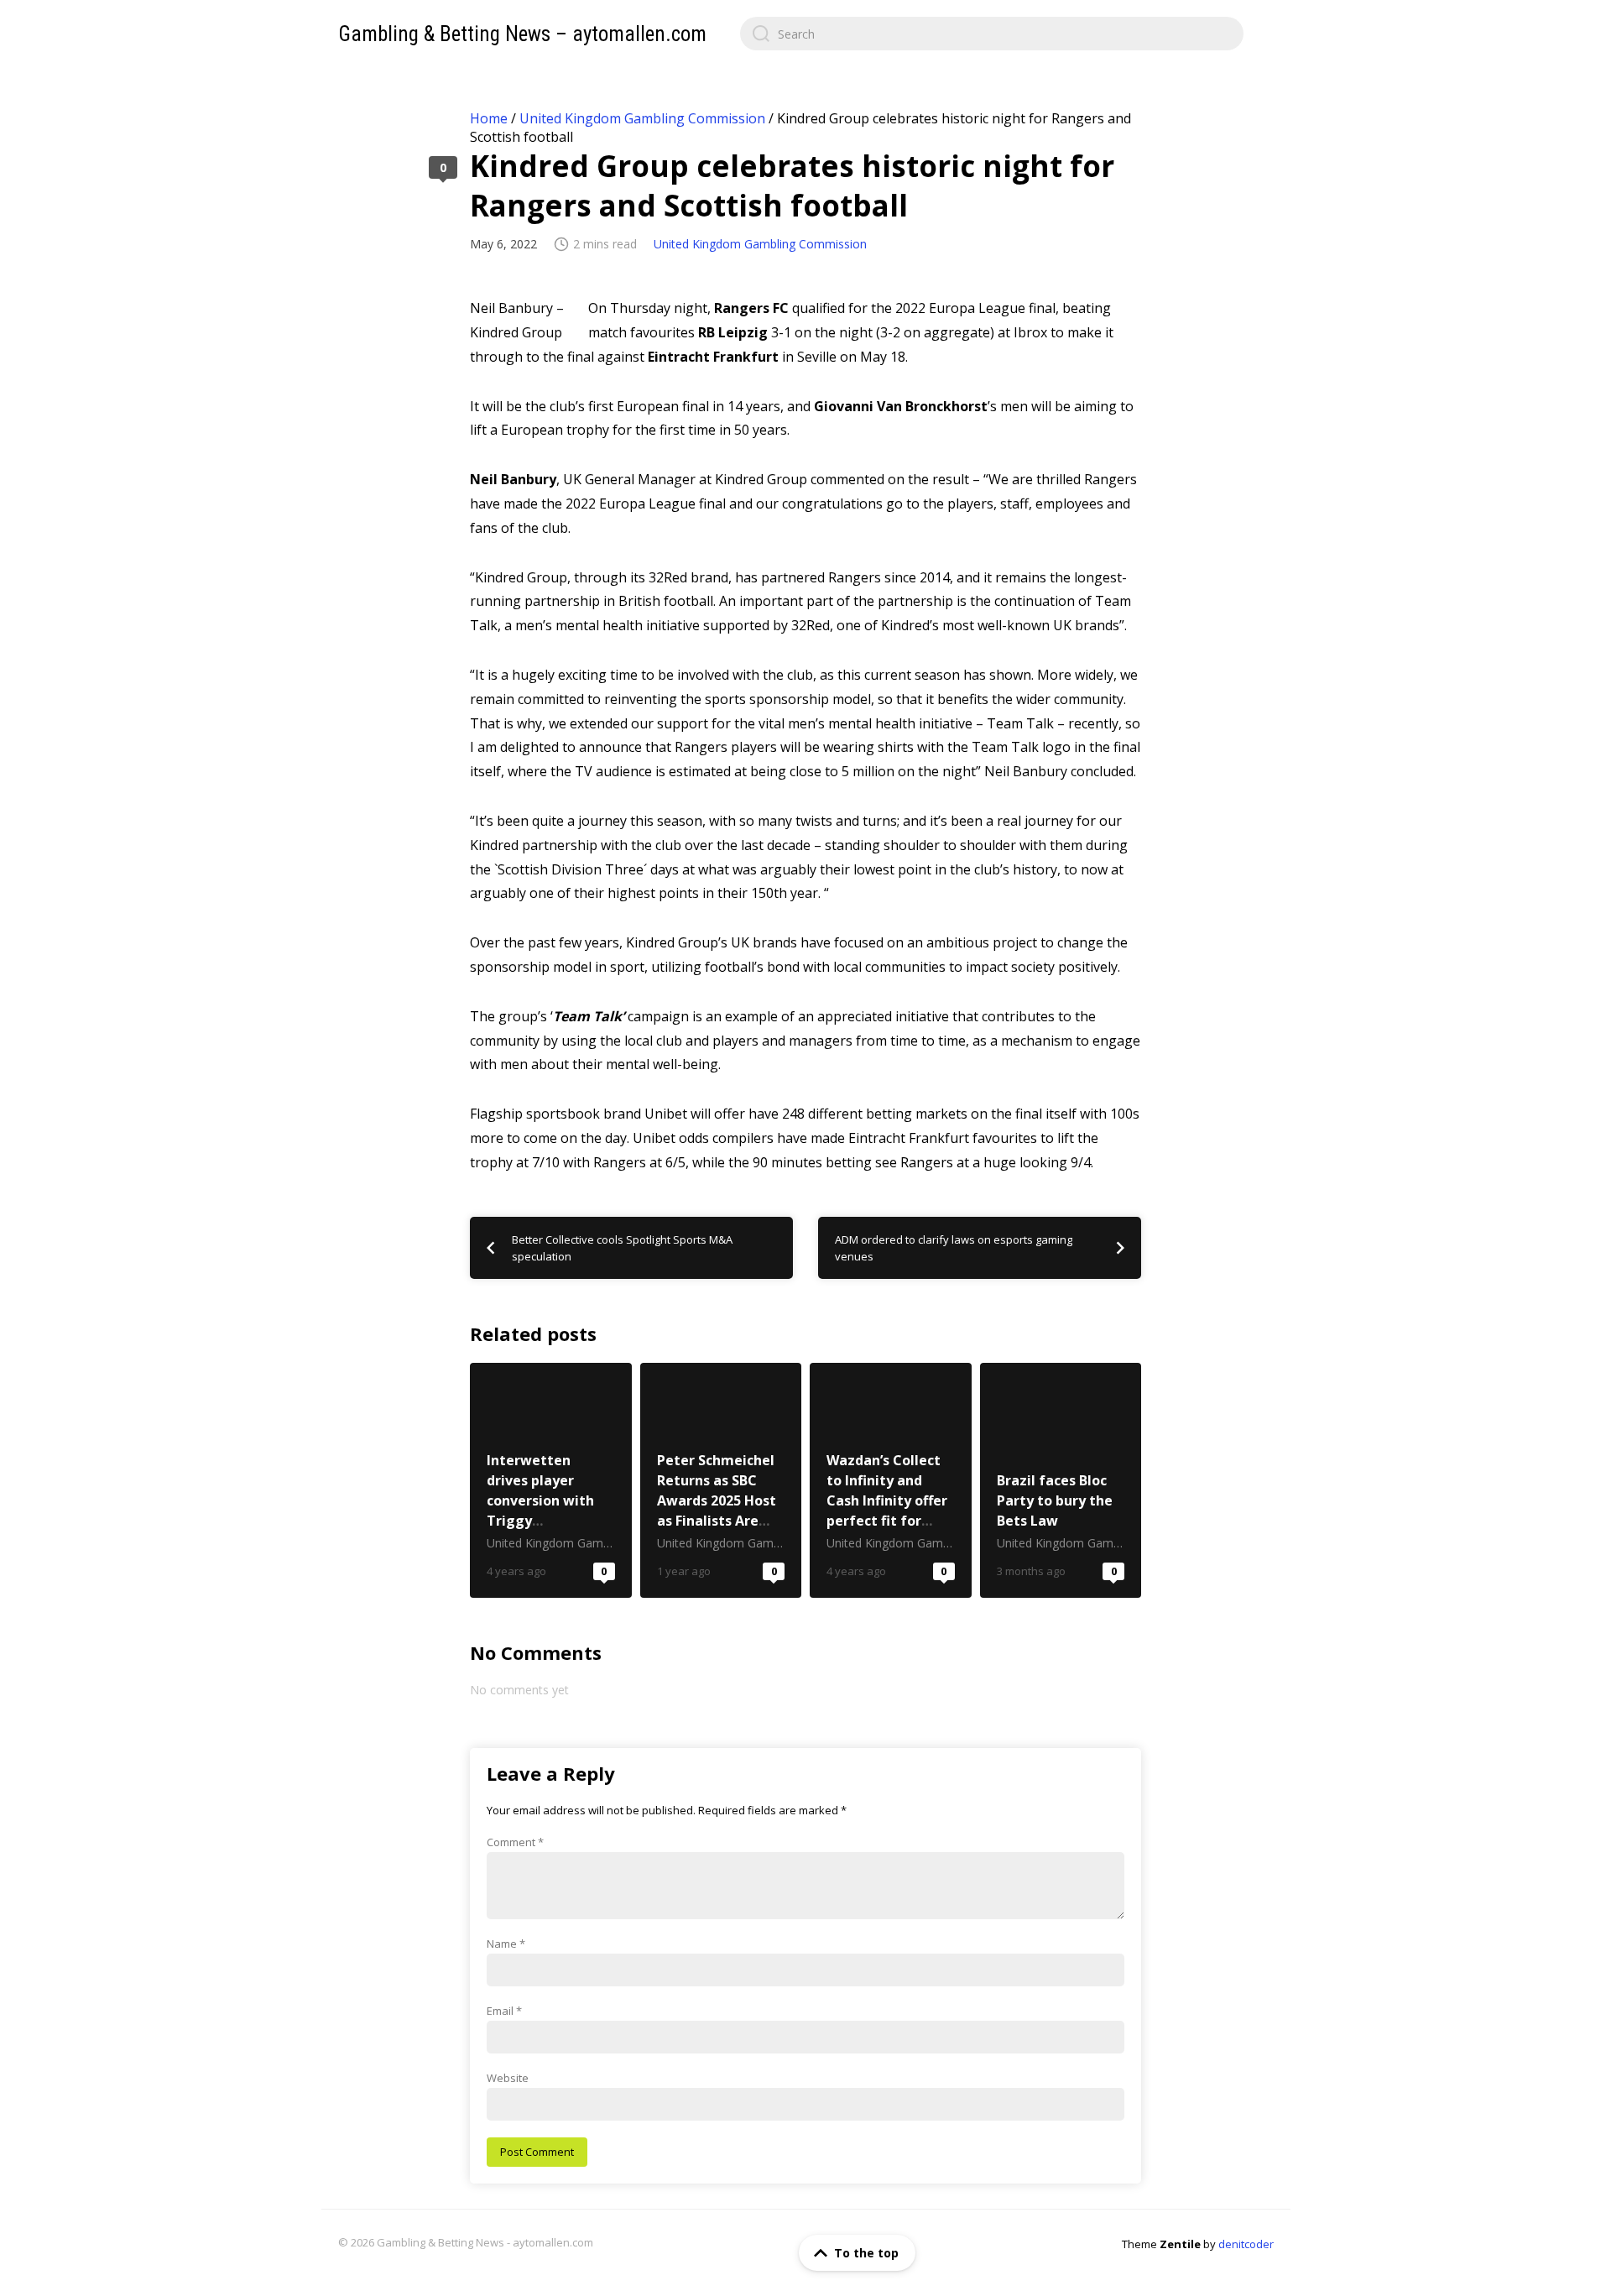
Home (489, 118)
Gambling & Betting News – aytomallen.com (522, 34)
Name (506, 1944)
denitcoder (1246, 2244)
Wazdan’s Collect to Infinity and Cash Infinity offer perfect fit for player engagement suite (891, 1480)
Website (508, 2078)
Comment (515, 1842)
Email (504, 2011)
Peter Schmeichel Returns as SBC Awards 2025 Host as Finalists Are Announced (721, 1480)
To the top (866, 2253)
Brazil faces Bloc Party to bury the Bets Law (1061, 1480)
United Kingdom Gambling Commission (642, 118)
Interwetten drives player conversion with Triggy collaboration (551, 1480)
